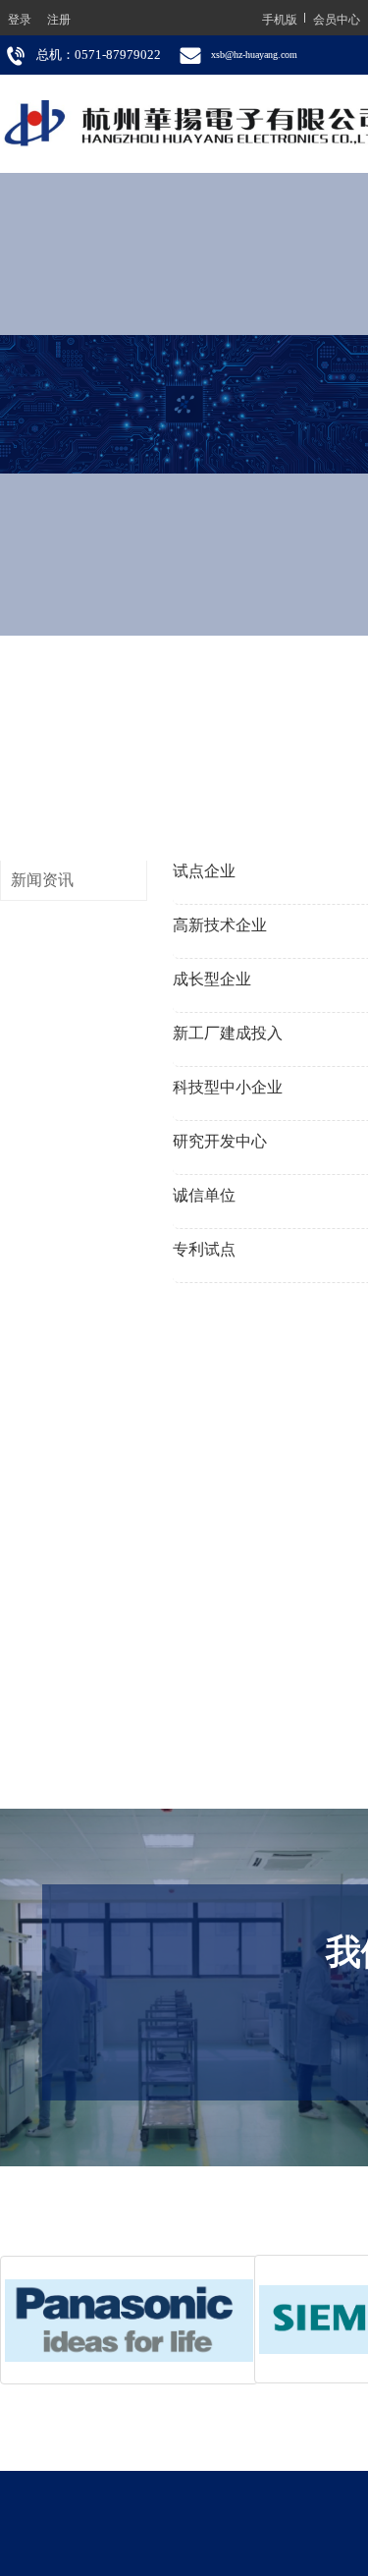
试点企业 (204, 871)
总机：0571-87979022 (99, 55)
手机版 (280, 18)
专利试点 (204, 1249)
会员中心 (337, 18)
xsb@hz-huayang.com (254, 55)
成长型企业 (212, 979)
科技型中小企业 (228, 1087)
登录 (20, 18)
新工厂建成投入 (228, 1033)
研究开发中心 (220, 1141)
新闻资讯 (42, 880)
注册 (59, 18)
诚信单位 (204, 1195)
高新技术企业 (220, 925)
